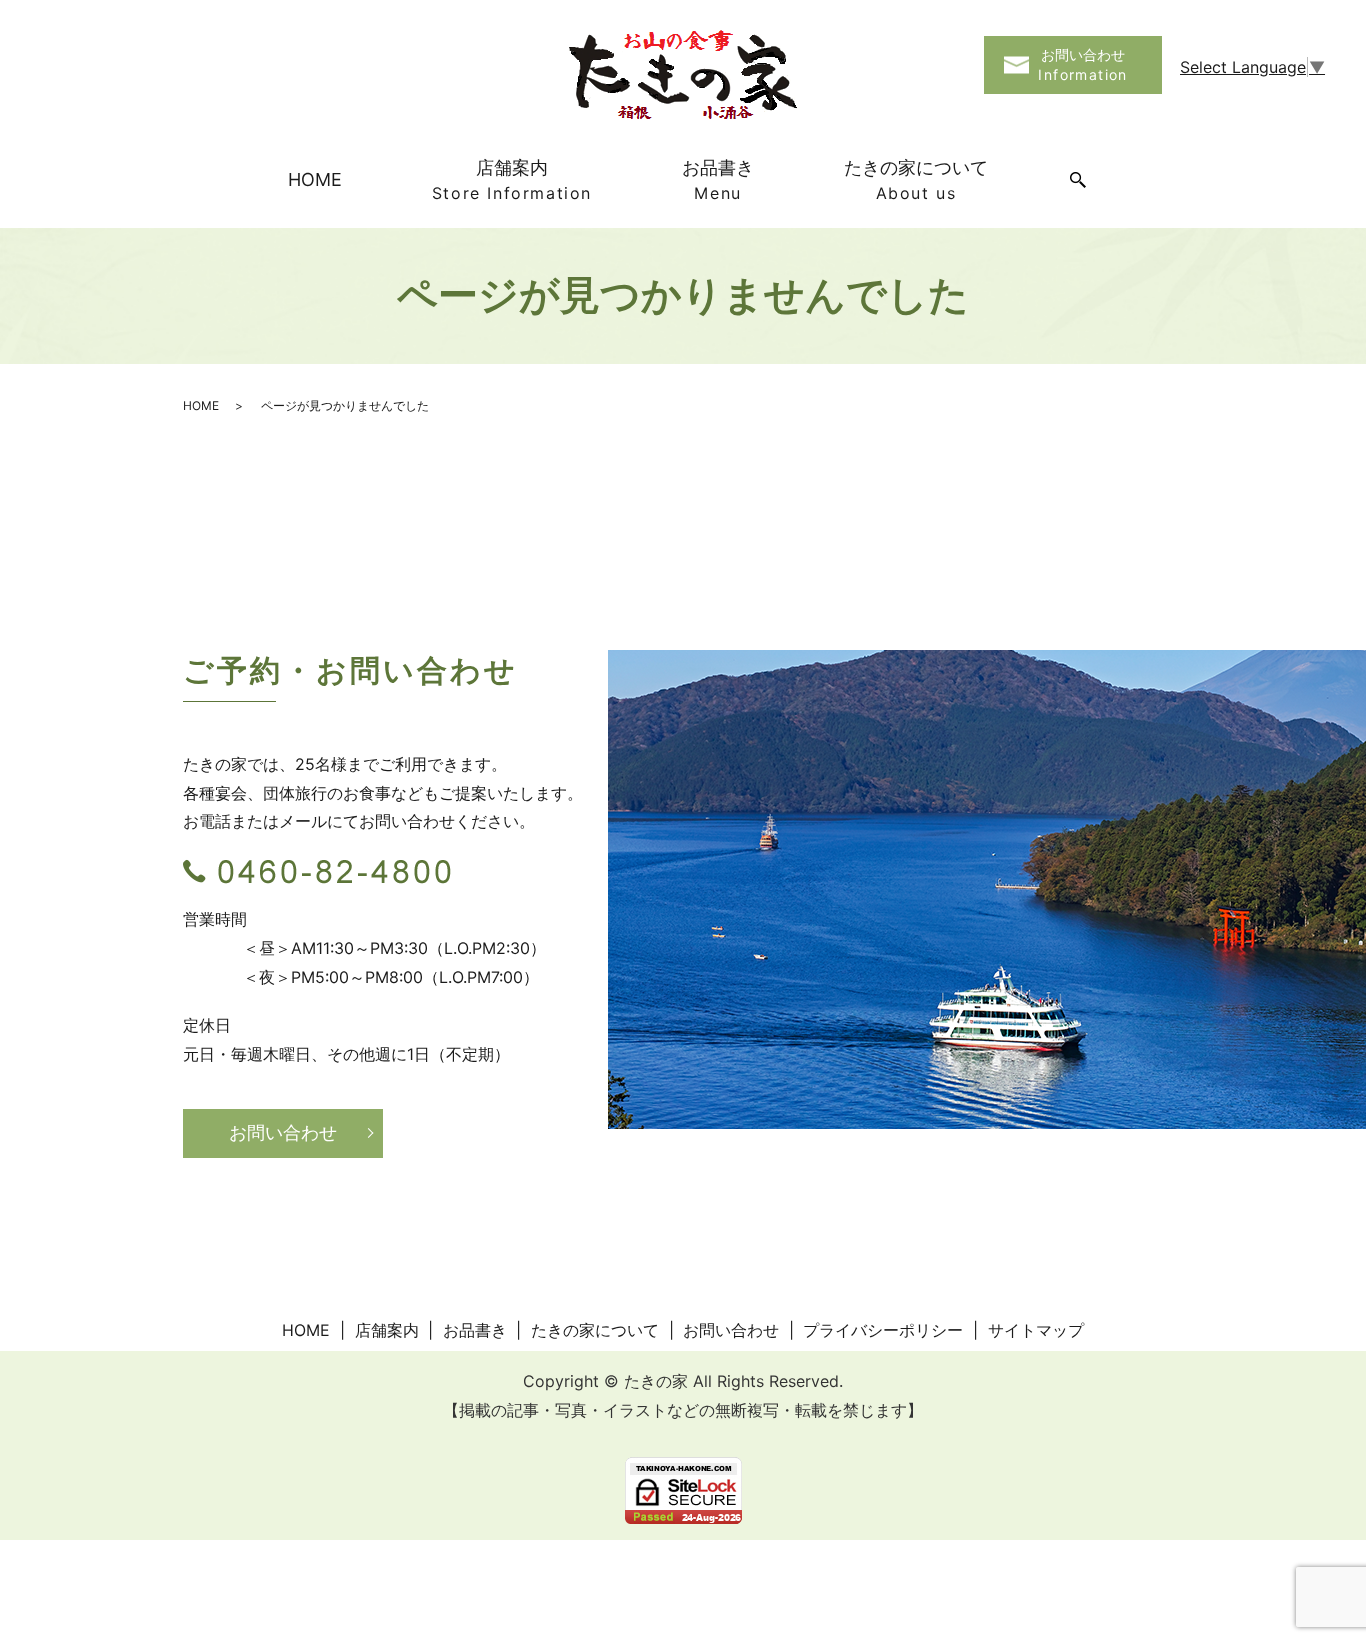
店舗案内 (512, 180)
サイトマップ (1036, 1330)
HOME (315, 179)
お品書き (718, 180)
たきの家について (916, 180)
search (1078, 181)
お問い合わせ (283, 1132)
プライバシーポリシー (883, 1330)
